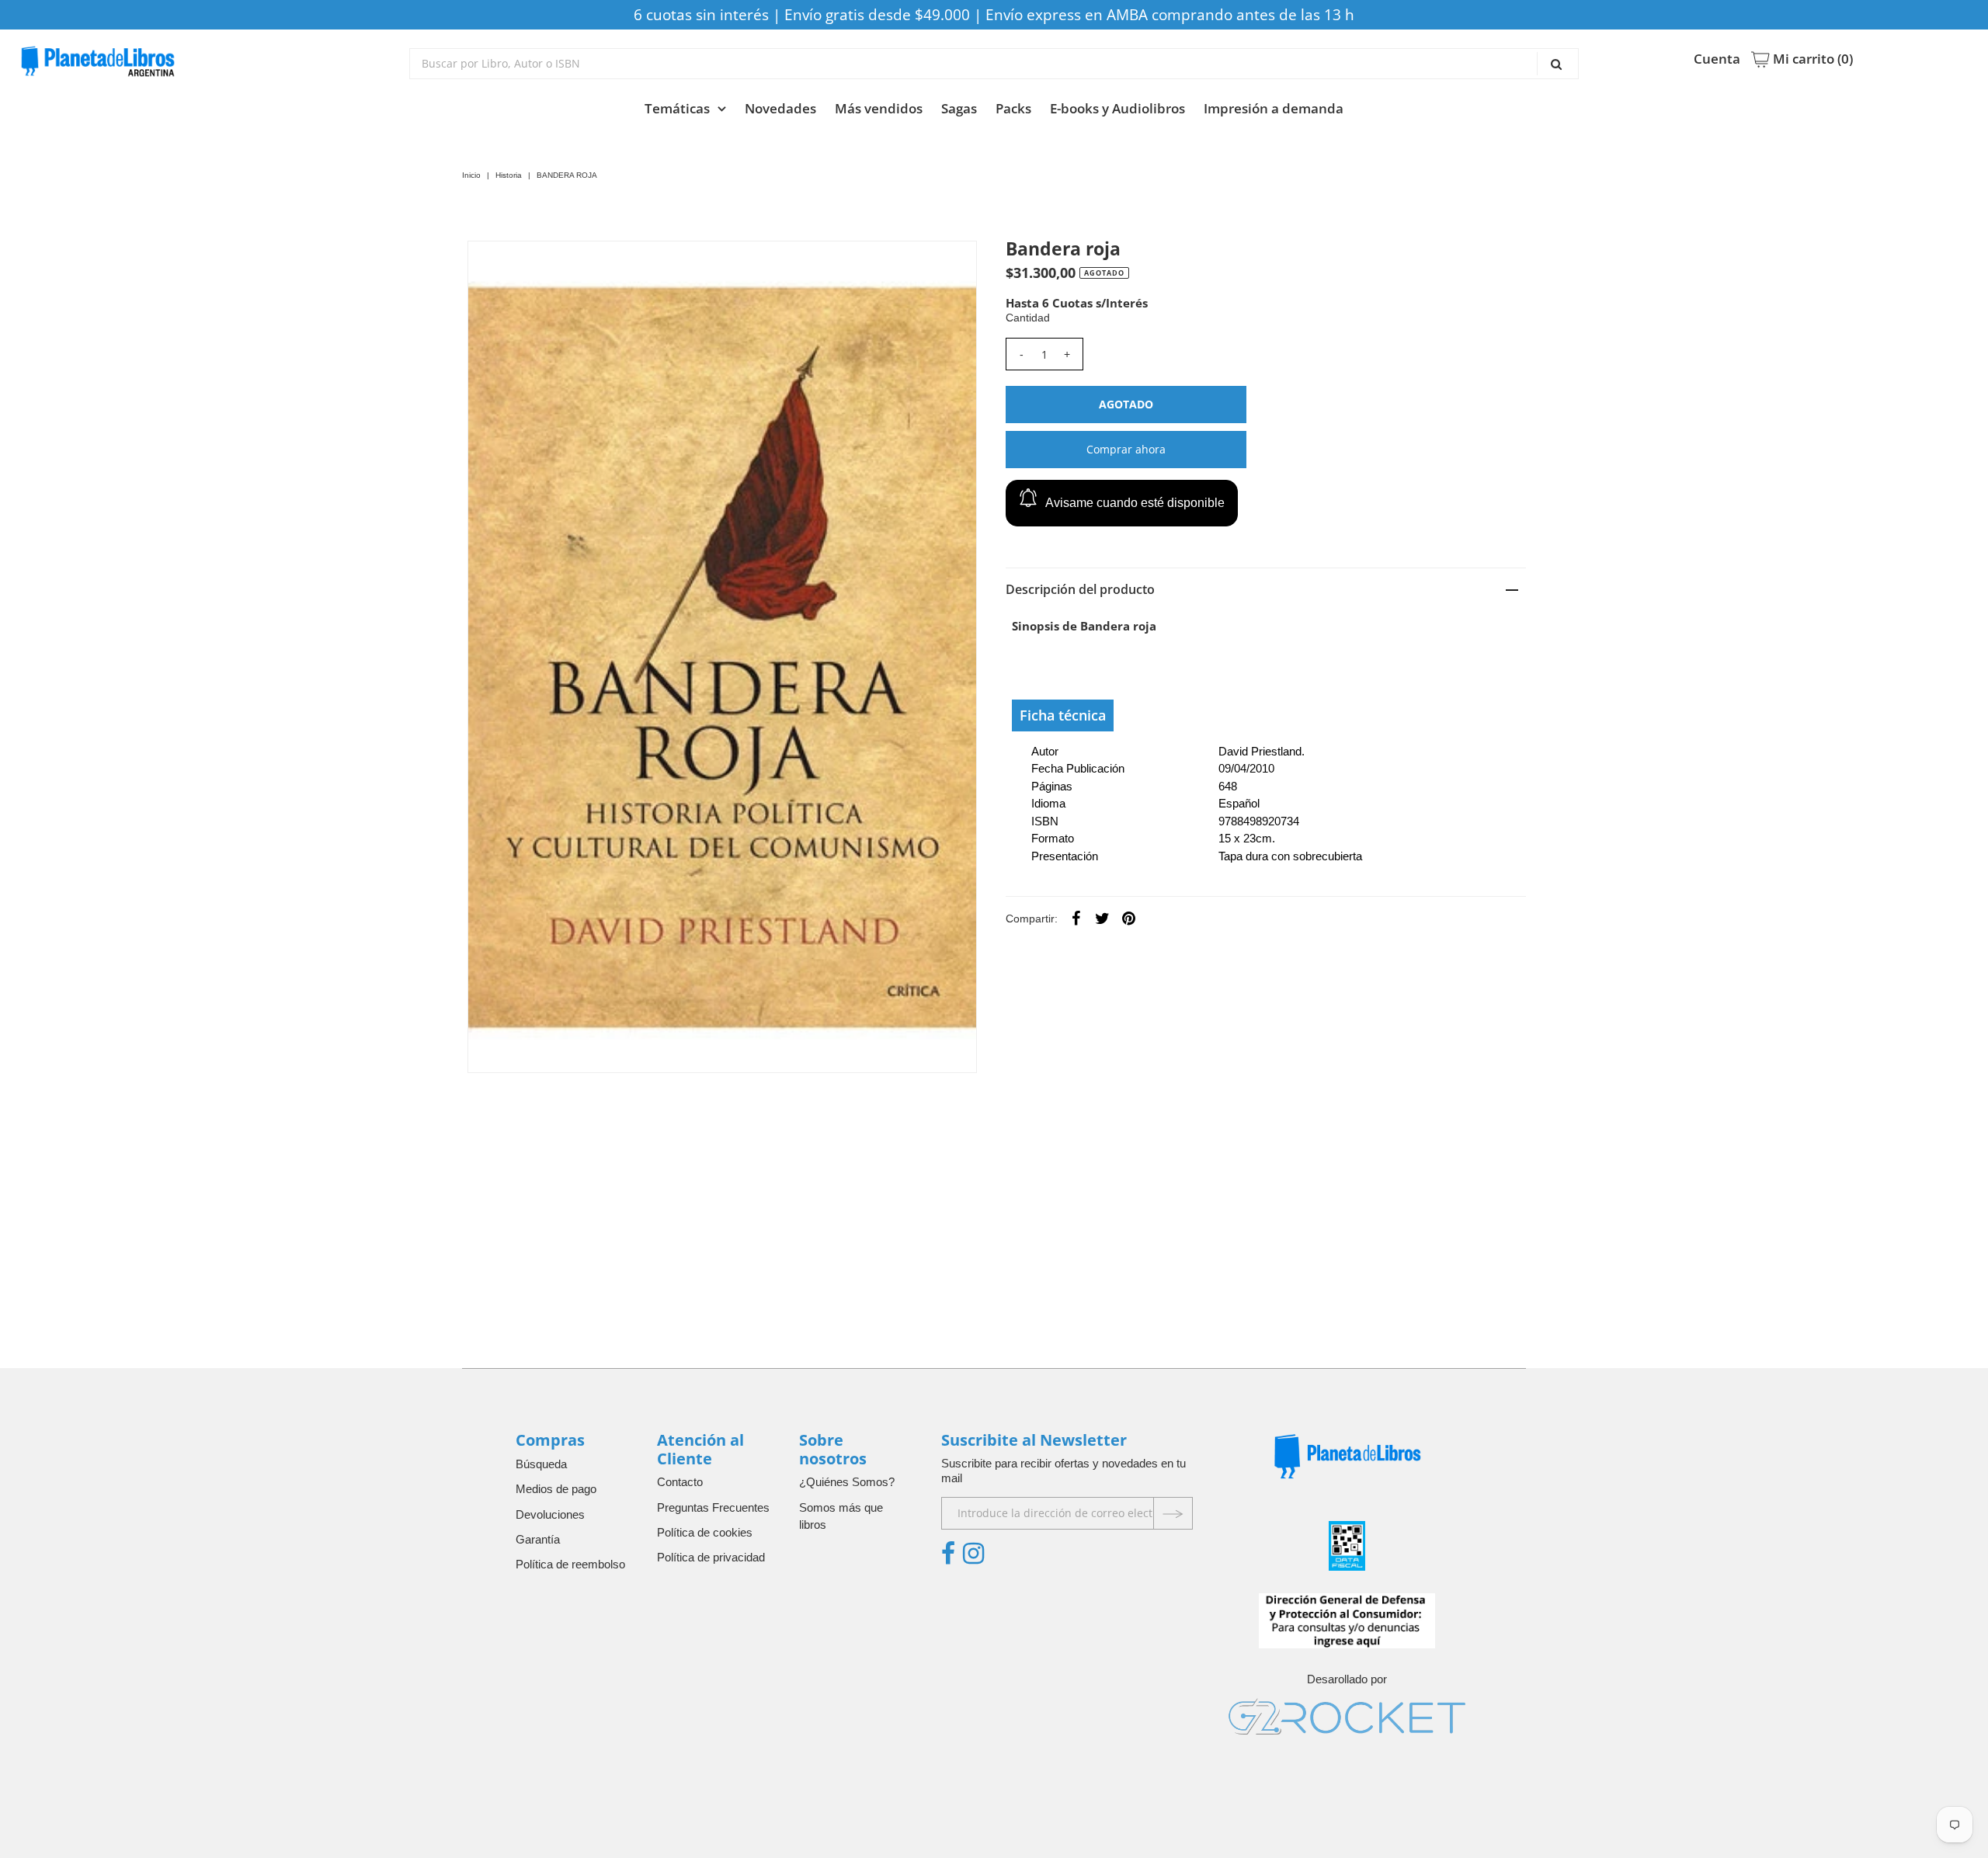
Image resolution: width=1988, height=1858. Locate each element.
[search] (994, 64)
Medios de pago (556, 1489)
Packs (1013, 108)
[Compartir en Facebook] (1076, 918)
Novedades (780, 108)
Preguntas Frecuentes (713, 1507)
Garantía (538, 1539)
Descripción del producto (1080, 589)
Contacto (680, 1482)
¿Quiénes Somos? (847, 1482)
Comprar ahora (1126, 449)
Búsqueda (541, 1464)
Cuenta (1717, 59)
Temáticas (677, 108)
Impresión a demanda (1274, 108)
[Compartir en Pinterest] (1129, 918)
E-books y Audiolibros (1117, 108)
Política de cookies (705, 1532)
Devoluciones (550, 1514)
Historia (509, 175)
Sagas (959, 108)
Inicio (471, 175)
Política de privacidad (711, 1557)
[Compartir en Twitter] (1103, 918)
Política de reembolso (570, 1564)
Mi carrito (1811, 59)
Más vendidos (879, 108)
